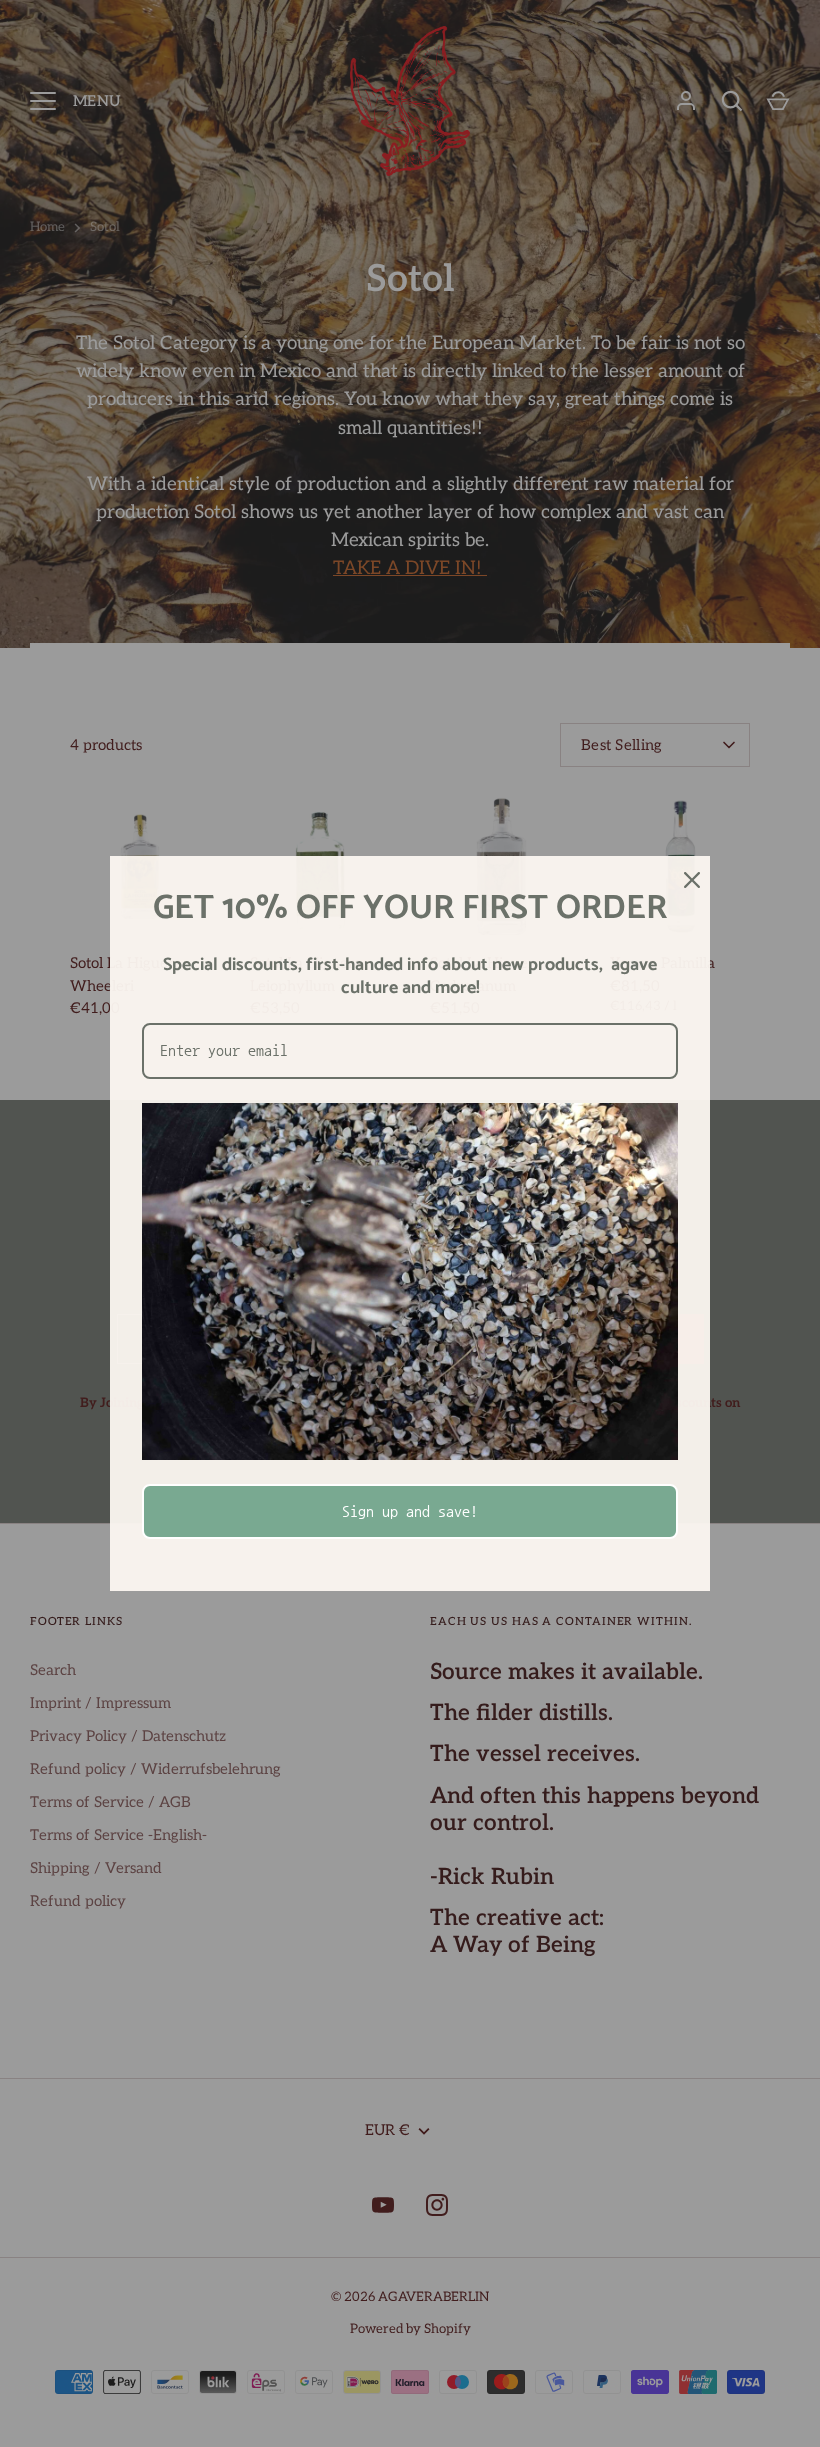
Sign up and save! (410, 1511)
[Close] (686, 880)
